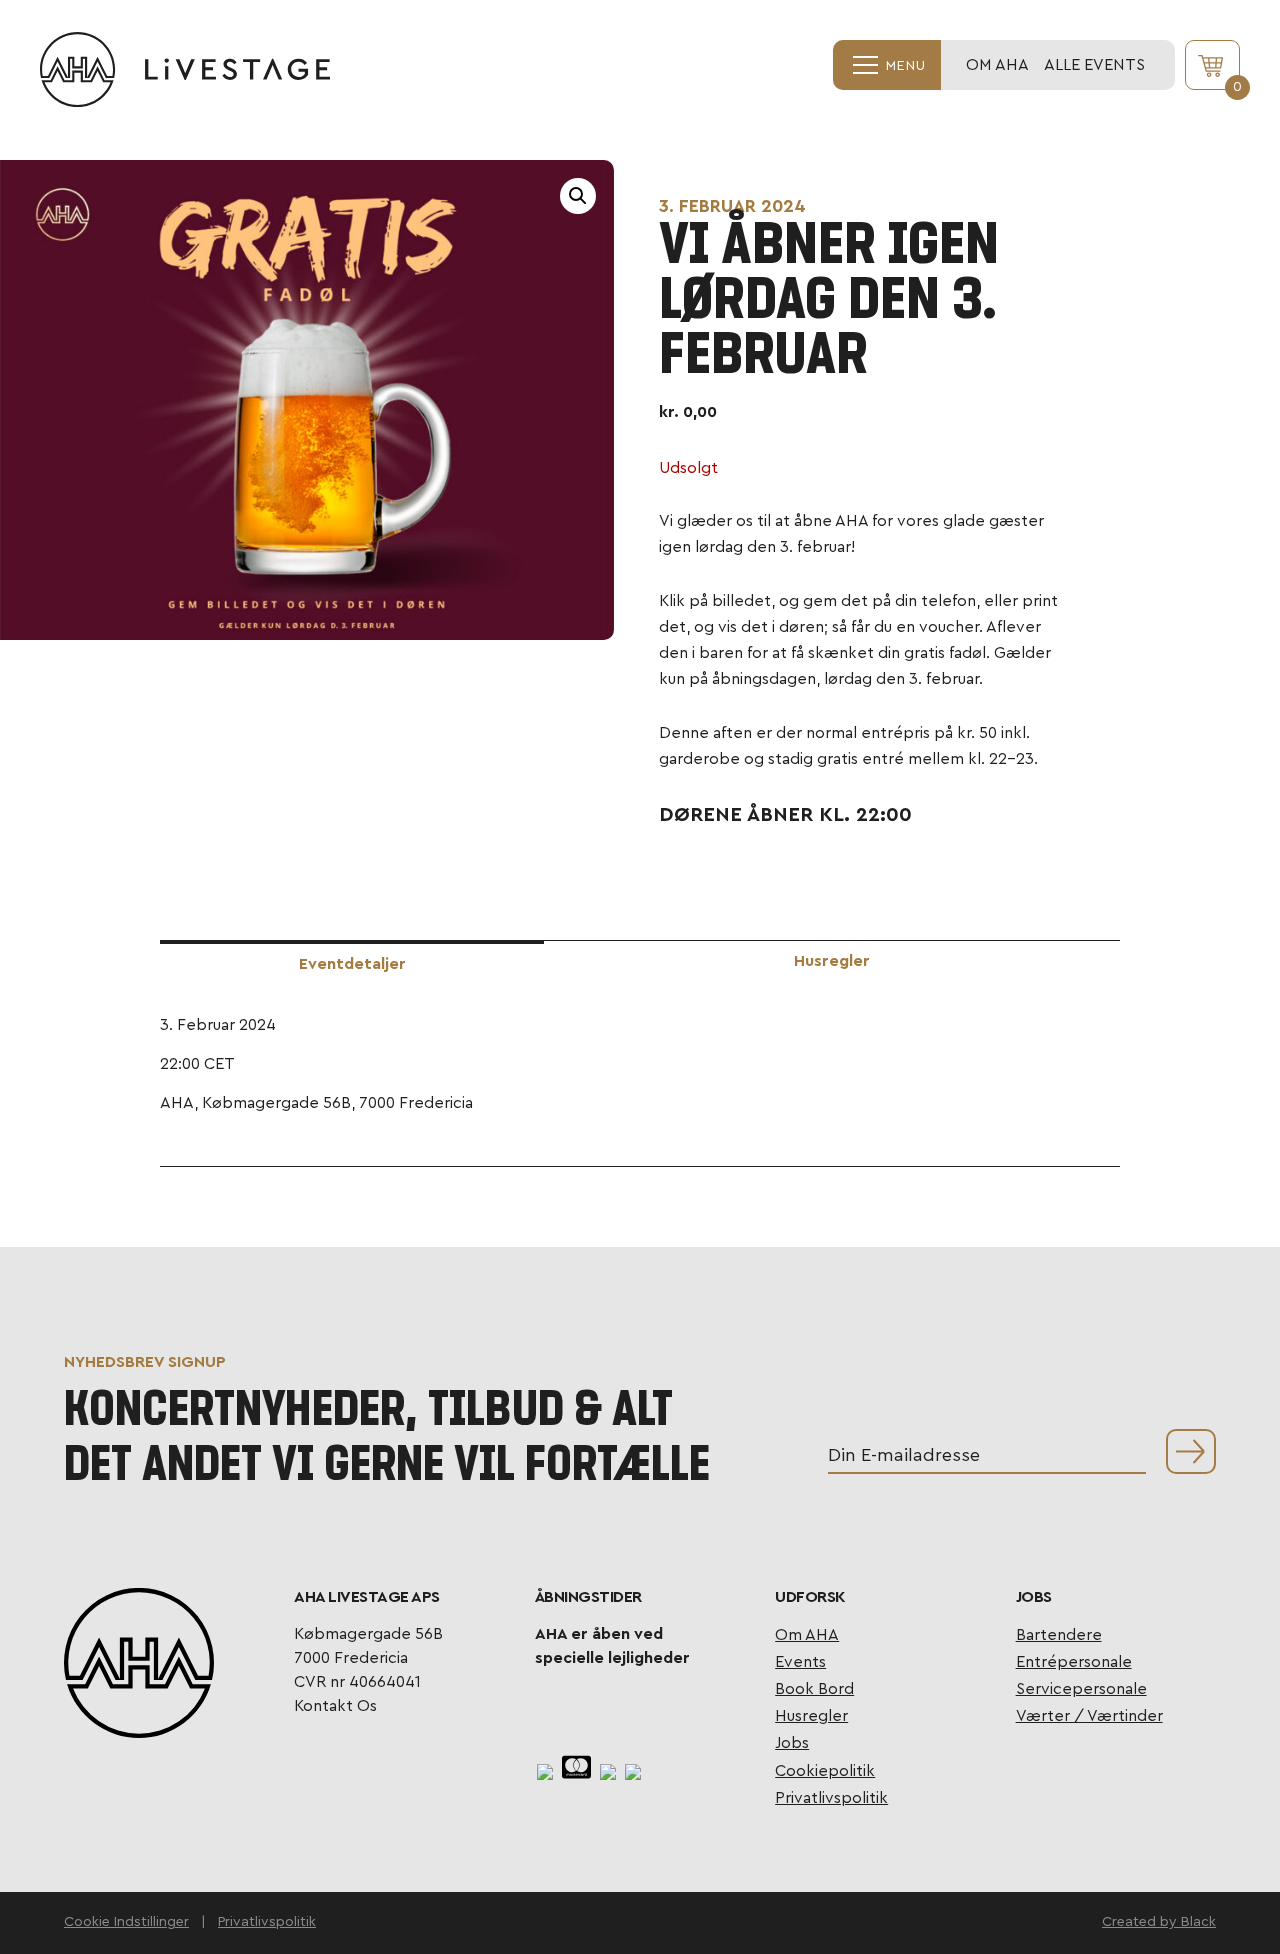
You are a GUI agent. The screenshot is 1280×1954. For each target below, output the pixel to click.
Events (800, 1662)
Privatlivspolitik (831, 1798)
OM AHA (997, 65)
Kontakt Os (335, 1706)
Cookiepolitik (825, 1771)
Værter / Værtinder (1089, 1716)
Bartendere (1059, 1635)
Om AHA (807, 1635)
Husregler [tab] (832, 961)
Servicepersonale (1081, 1689)
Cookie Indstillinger (126, 1922)
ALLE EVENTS (1094, 65)
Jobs (792, 1743)
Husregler (811, 1716)
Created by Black (1159, 1922)
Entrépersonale (1074, 1662)
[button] (578, 196)
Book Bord (814, 1689)
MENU (903, 66)
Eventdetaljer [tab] (352, 964)
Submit (1191, 1451)
